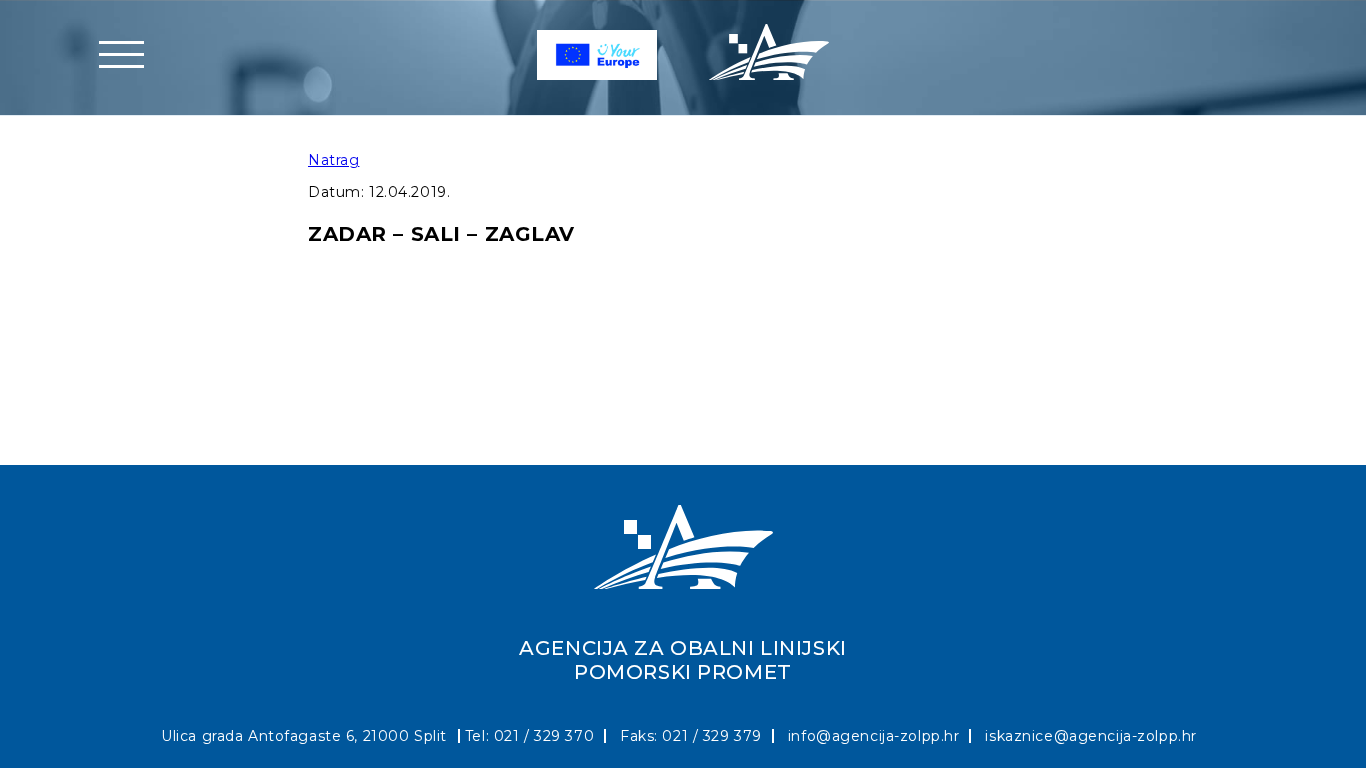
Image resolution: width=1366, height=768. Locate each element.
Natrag (333, 160)
